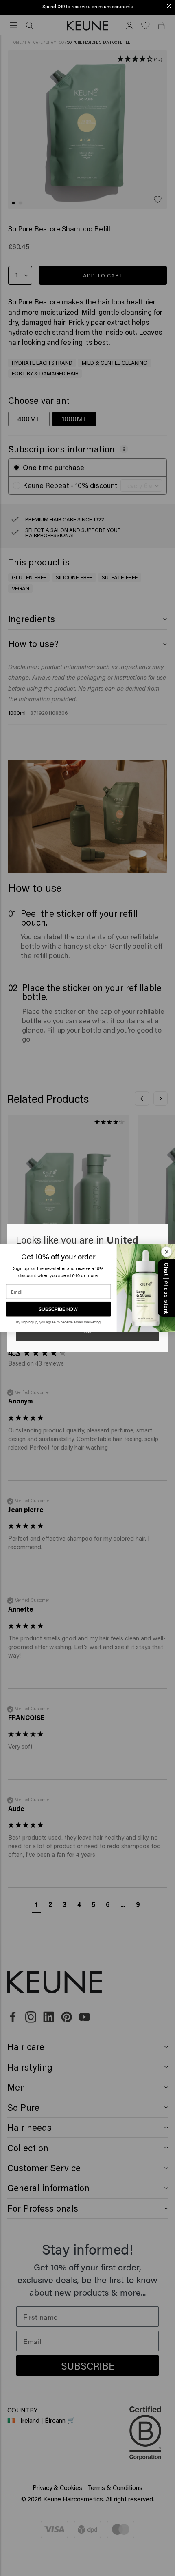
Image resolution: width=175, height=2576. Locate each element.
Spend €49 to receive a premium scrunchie (88, 6)
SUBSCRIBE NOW (58, 1309)
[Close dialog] (169, 6)
